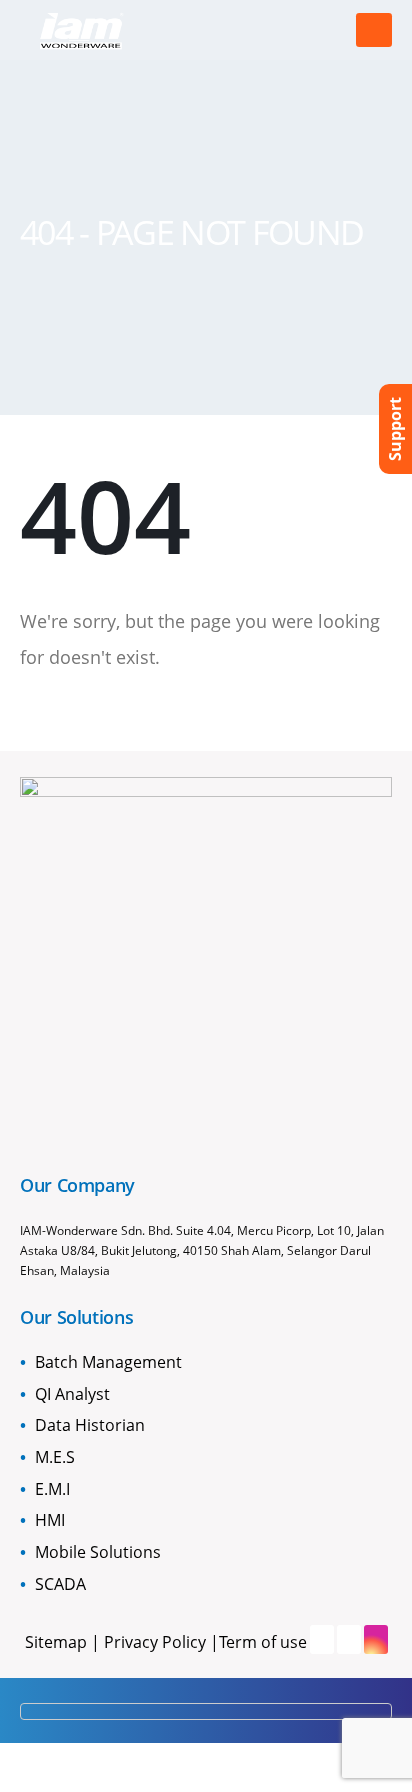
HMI (50, 1520)
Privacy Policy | (161, 1642)
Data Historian (90, 1425)
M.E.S (55, 1457)
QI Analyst (72, 1394)
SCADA (60, 1584)
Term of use (263, 1642)
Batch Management (108, 1362)
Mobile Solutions (98, 1552)
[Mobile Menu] (374, 30)
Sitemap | (64, 1642)
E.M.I (52, 1489)
